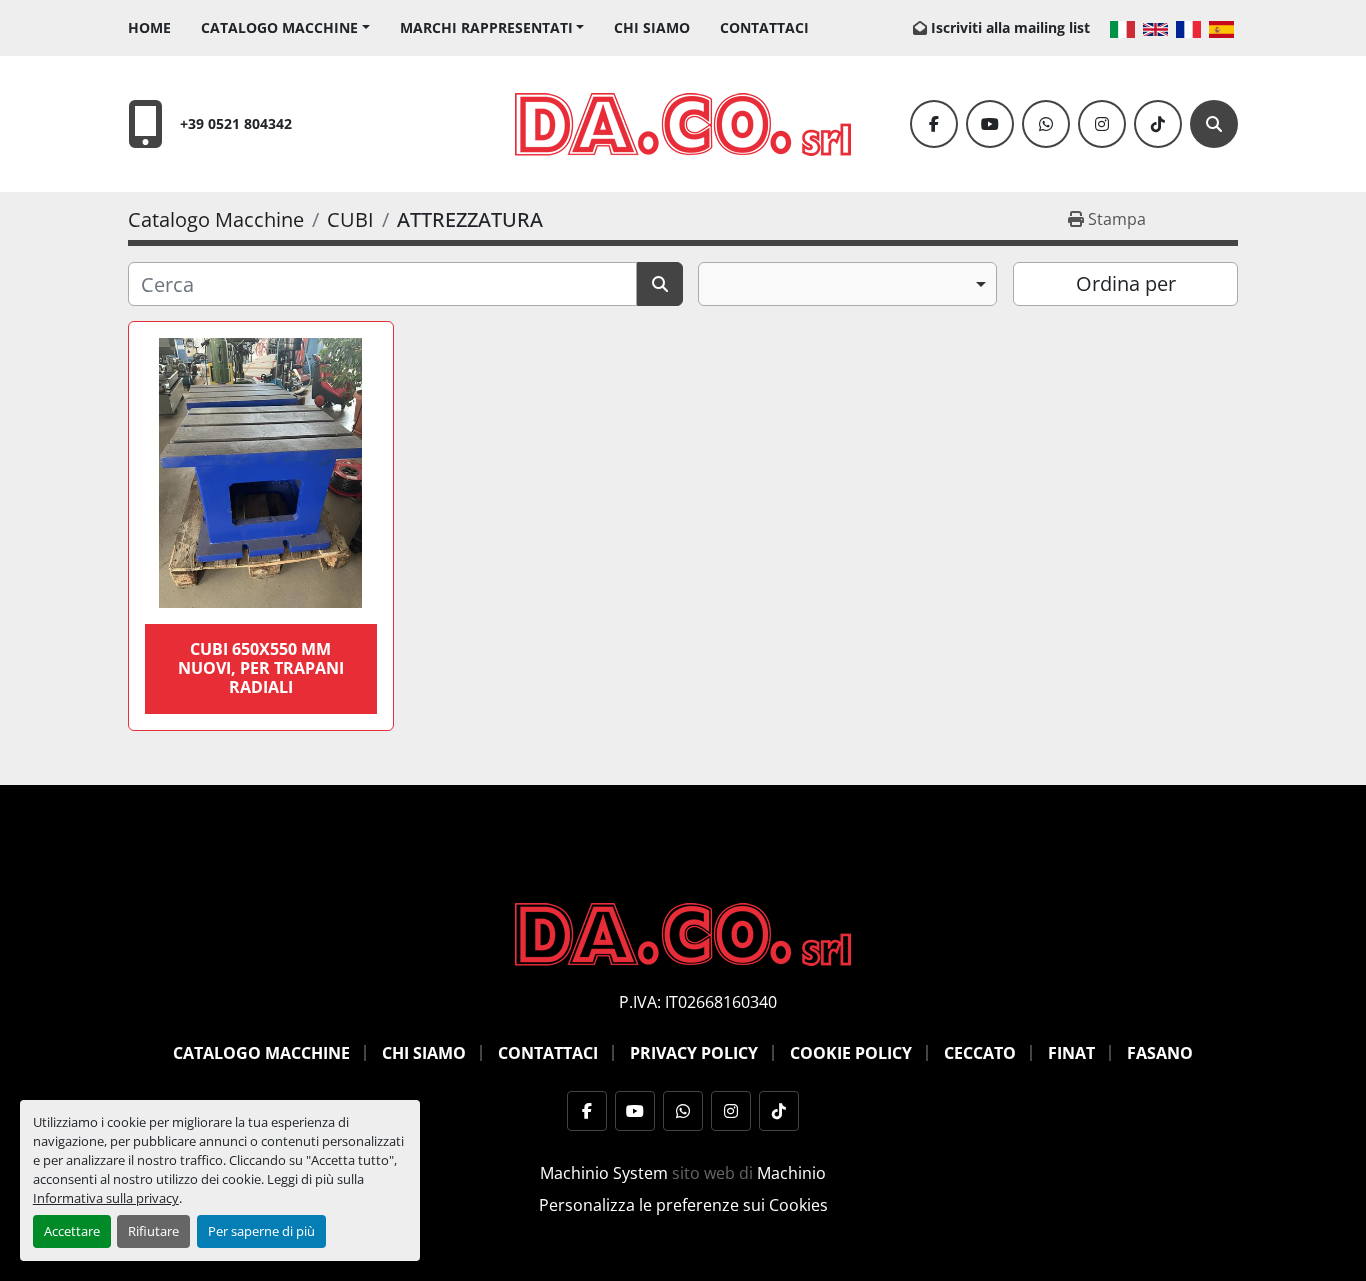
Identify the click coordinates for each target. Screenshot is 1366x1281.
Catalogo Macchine (279, 27)
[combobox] (847, 284)
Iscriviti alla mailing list (1010, 27)
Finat (1071, 1053)
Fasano (1160, 1053)
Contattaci (764, 27)
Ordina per (1126, 283)
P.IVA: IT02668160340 (698, 1002)
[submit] (660, 284)
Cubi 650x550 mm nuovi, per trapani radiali (261, 668)
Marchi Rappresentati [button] (486, 27)
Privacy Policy (694, 1053)
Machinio (791, 1173)
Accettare (72, 1231)
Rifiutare (153, 1231)
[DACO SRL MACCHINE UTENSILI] (683, 933)
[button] (285, 27)
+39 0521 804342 (236, 123)
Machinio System (604, 1173)
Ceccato (980, 1053)
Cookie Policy (851, 1053)
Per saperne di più (261, 1231)
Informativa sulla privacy (106, 1198)
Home (149, 27)
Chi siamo (652, 27)
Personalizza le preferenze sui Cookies (683, 1205)
